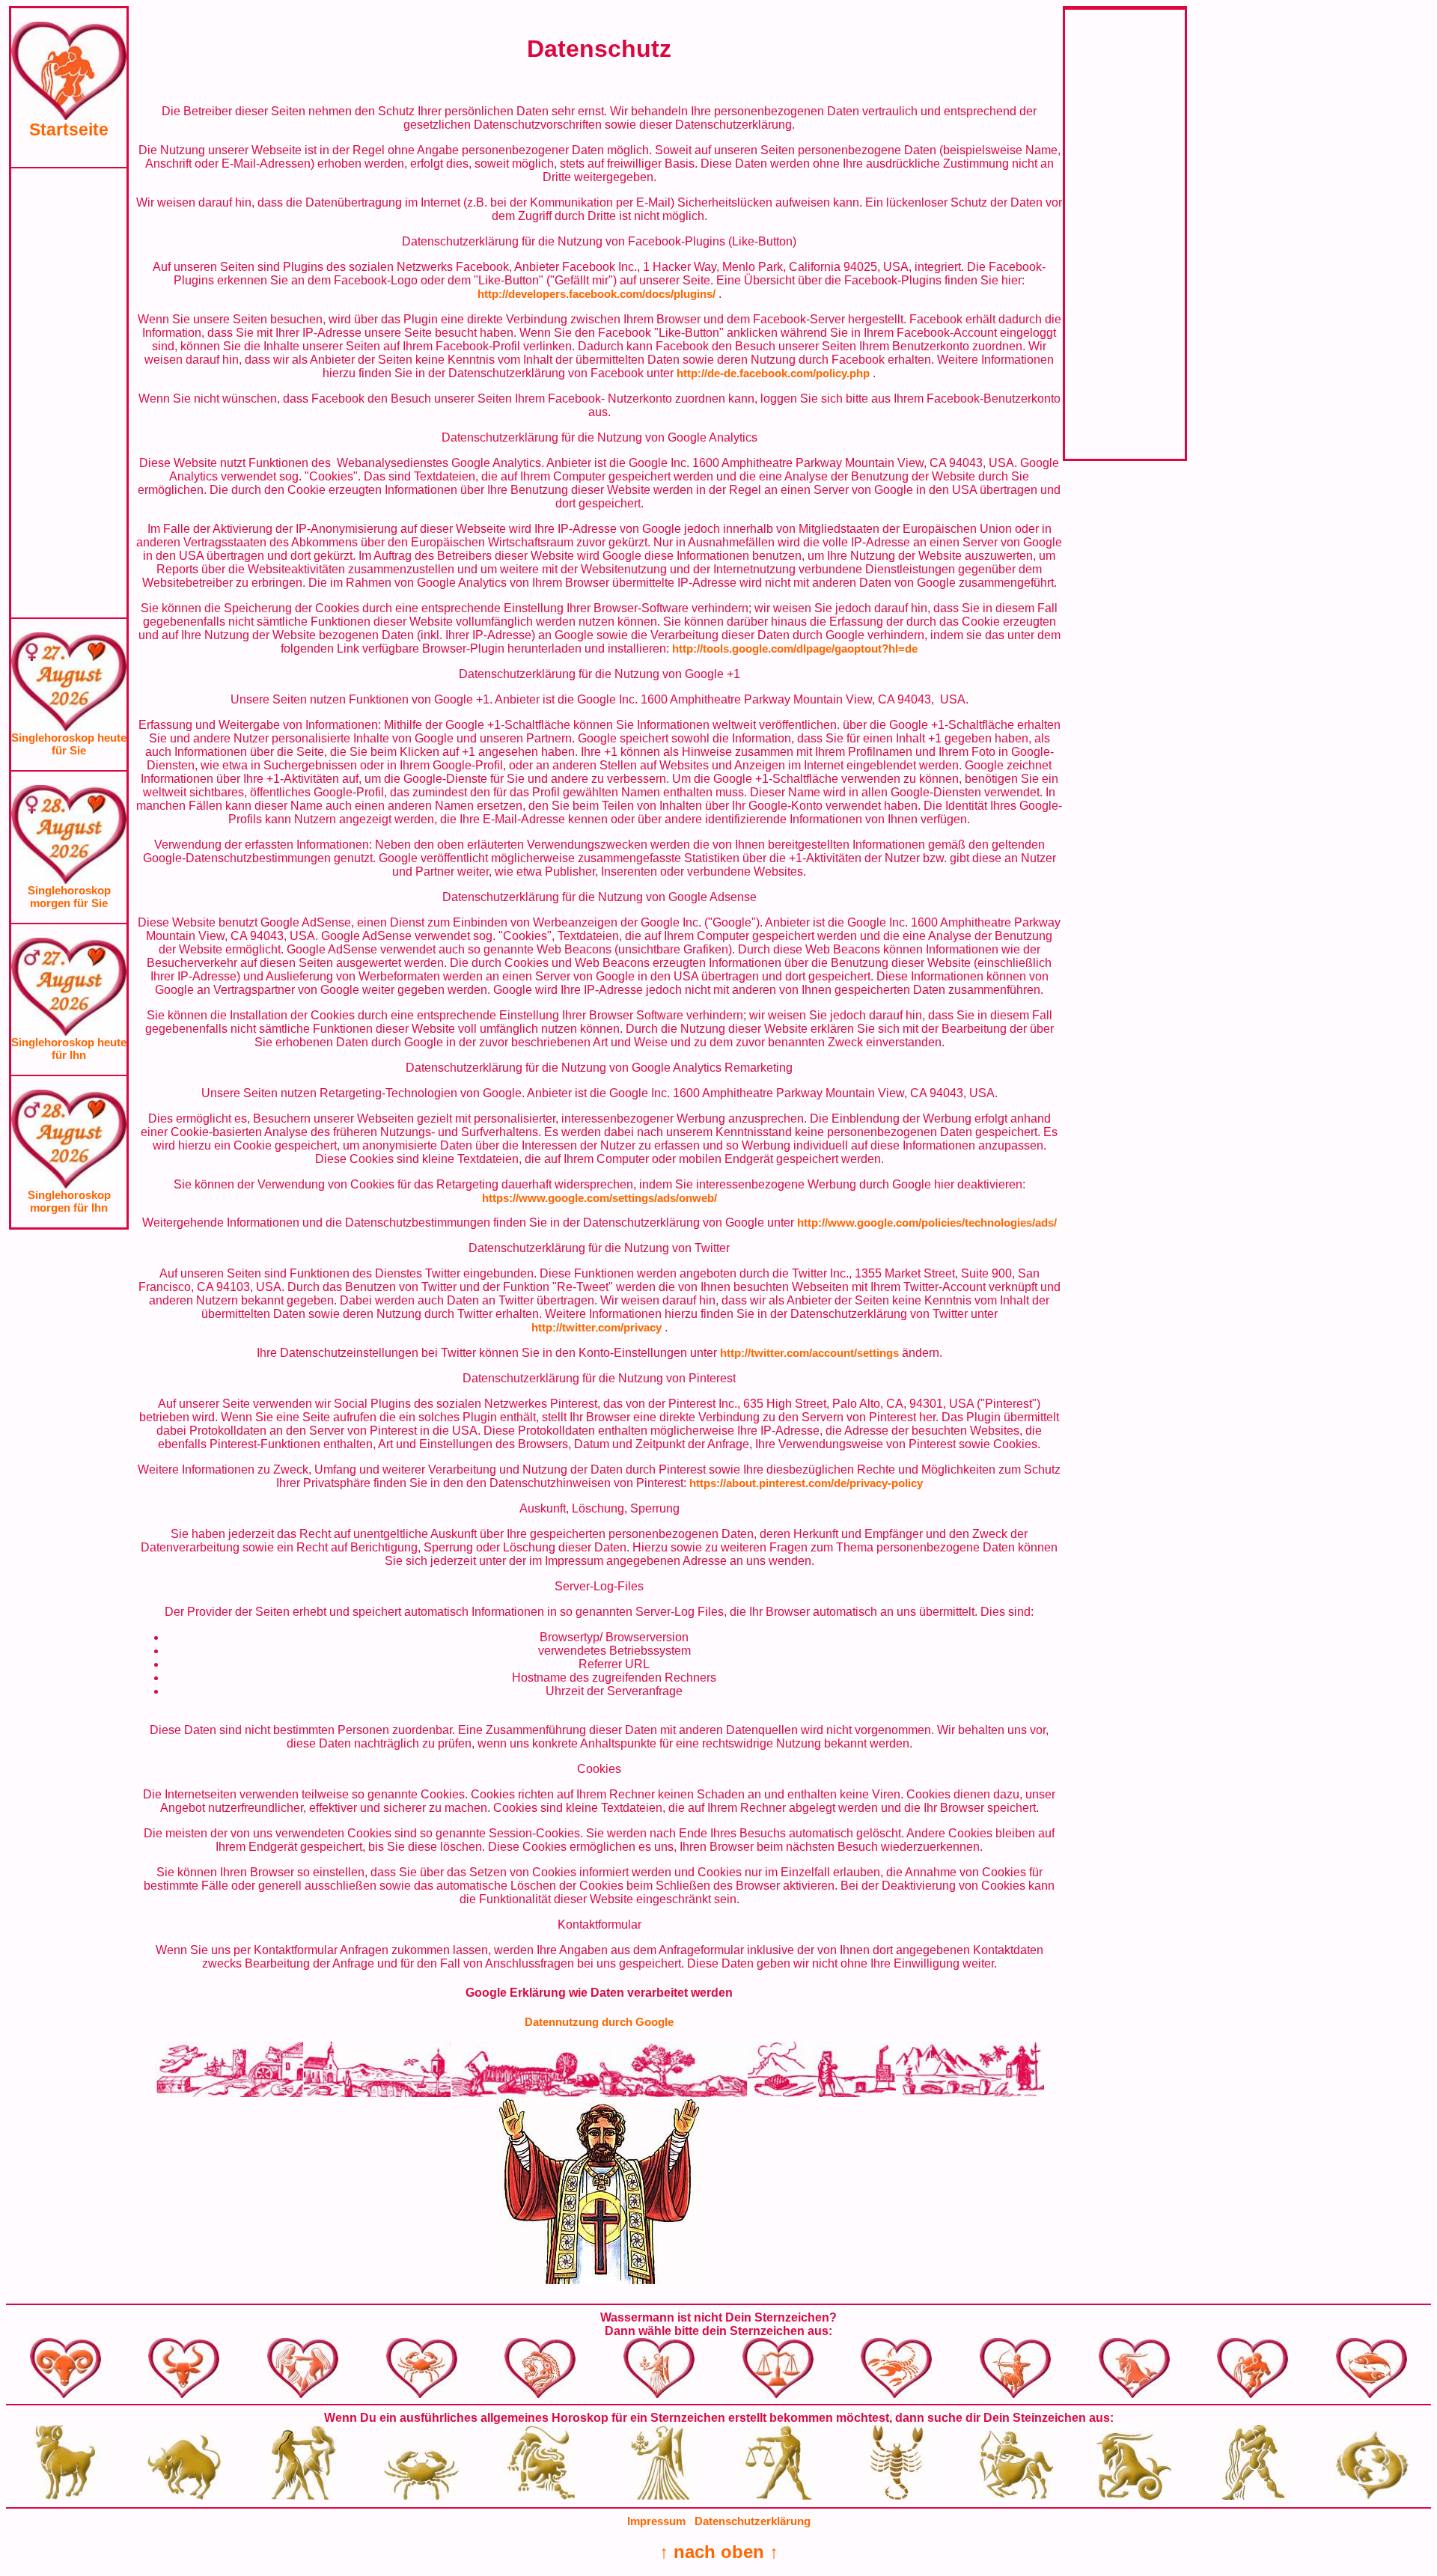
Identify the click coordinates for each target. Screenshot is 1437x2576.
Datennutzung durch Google (599, 2022)
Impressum (656, 2521)
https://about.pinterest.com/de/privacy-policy (806, 1483)
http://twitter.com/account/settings (811, 1353)
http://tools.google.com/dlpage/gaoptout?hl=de (795, 648)
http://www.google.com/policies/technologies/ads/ (927, 1223)
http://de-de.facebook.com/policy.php (775, 373)
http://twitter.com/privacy (598, 1327)
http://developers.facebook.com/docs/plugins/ (598, 294)
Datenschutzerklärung (753, 2521)
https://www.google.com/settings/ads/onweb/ (599, 1198)
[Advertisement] (69, 393)
